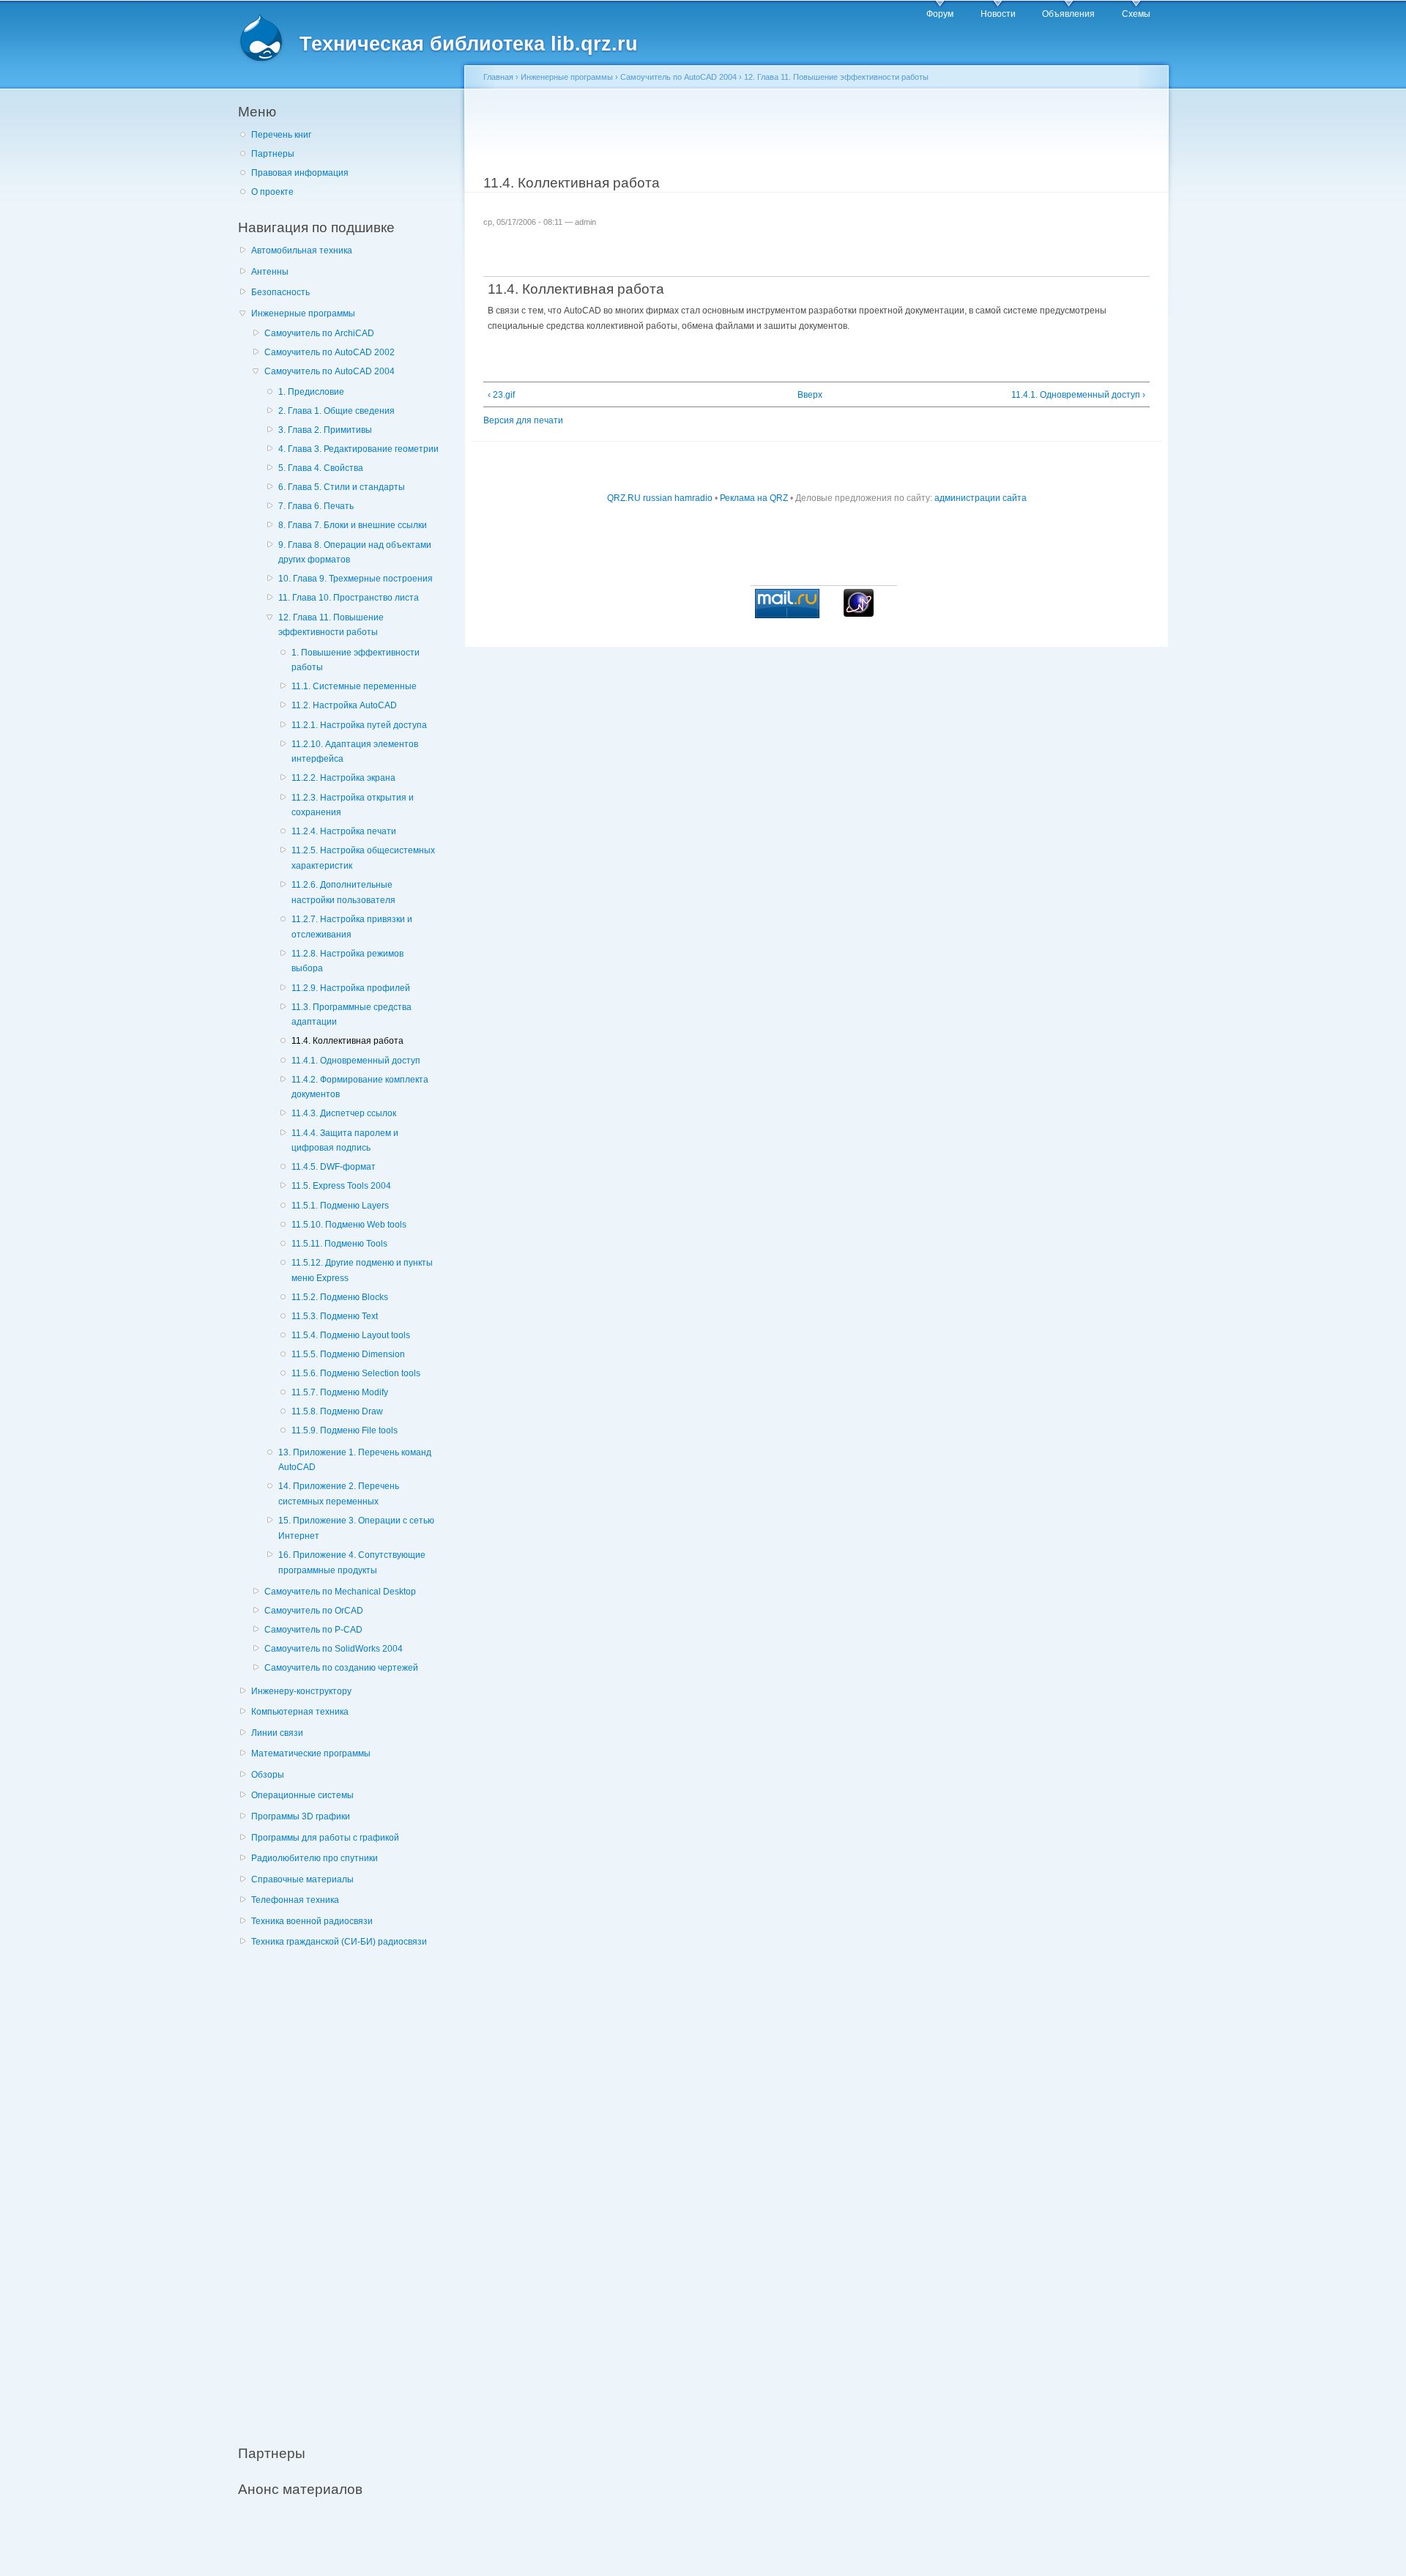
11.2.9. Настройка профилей (351, 988)
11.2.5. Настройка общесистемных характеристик (363, 858)
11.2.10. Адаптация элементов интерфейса (355, 752)
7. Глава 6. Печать (316, 506)
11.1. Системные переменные (354, 686)
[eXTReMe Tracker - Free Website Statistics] (859, 614)
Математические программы (311, 1753)
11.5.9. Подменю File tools (345, 1430)
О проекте (272, 192)
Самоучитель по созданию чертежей (341, 1668)
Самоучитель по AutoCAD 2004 (330, 371)
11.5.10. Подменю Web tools (349, 1225)
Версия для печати (523, 420)
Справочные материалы (302, 1879)
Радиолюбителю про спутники (315, 1858)
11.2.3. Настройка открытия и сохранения (353, 805)
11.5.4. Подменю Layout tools (351, 1335)
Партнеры (273, 154)
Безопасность (280, 292)
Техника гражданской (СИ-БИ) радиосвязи (339, 1942)
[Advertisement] (348, 2188)
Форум (940, 14)
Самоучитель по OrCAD (314, 1611)
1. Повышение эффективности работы (356, 660)
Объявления (1068, 14)
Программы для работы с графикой (325, 1838)
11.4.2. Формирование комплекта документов (360, 1087)
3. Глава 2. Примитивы (325, 430)
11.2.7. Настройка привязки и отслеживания (352, 927)
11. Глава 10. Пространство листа (349, 598)
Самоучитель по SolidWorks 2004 (334, 1649)
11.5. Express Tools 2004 (341, 1186)
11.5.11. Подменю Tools (339, 1244)
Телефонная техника (295, 1900)
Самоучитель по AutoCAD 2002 (330, 352)
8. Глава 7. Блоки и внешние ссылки (353, 525)
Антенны (270, 272)
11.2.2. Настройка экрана (343, 778)
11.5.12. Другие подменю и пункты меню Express (362, 1270)
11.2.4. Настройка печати (344, 831)
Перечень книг (281, 135)
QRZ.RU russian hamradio (660, 498)
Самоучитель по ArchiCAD (319, 333)
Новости (998, 14)
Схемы (1136, 14)
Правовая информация (300, 173)
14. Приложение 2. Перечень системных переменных (339, 1494)
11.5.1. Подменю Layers (340, 1206)
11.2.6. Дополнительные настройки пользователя (343, 892)
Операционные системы (302, 1795)
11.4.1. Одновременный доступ (356, 1061)
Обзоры (268, 1775)
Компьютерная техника (300, 1712)
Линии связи (277, 1733)
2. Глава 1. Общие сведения (336, 411)
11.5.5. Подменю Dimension (348, 1354)
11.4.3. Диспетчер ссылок (344, 1113)
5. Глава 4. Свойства (321, 468)
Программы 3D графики (301, 1816)
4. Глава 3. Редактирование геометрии (358, 449)
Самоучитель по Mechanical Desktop (340, 1592)
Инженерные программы (303, 313)
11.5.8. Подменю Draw (337, 1411)
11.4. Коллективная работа (347, 1041)
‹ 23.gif (501, 395)
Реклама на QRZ (754, 498)
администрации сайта (981, 498)
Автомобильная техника (302, 250)
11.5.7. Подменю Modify (340, 1392)
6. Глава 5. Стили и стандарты (342, 487)
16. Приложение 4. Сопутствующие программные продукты (352, 1563)
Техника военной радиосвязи (312, 1921)
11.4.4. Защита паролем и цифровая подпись (345, 1141)
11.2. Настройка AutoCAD (344, 705)
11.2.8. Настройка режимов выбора (347, 961)
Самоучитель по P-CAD (313, 1630)
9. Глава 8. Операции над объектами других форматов (355, 553)
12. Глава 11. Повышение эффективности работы (331, 625)
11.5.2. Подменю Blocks (340, 1297)
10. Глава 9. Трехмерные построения (356, 579)
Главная (498, 77)
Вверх (810, 395)
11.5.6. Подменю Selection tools (356, 1373)
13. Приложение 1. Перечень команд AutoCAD (355, 1460)
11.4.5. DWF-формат (334, 1167)
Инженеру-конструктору (301, 1691)
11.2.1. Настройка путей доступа (359, 725)
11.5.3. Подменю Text (335, 1316)
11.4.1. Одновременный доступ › (1078, 395)
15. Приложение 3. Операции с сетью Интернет (356, 1528)
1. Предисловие (311, 392)
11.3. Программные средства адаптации (351, 1015)
